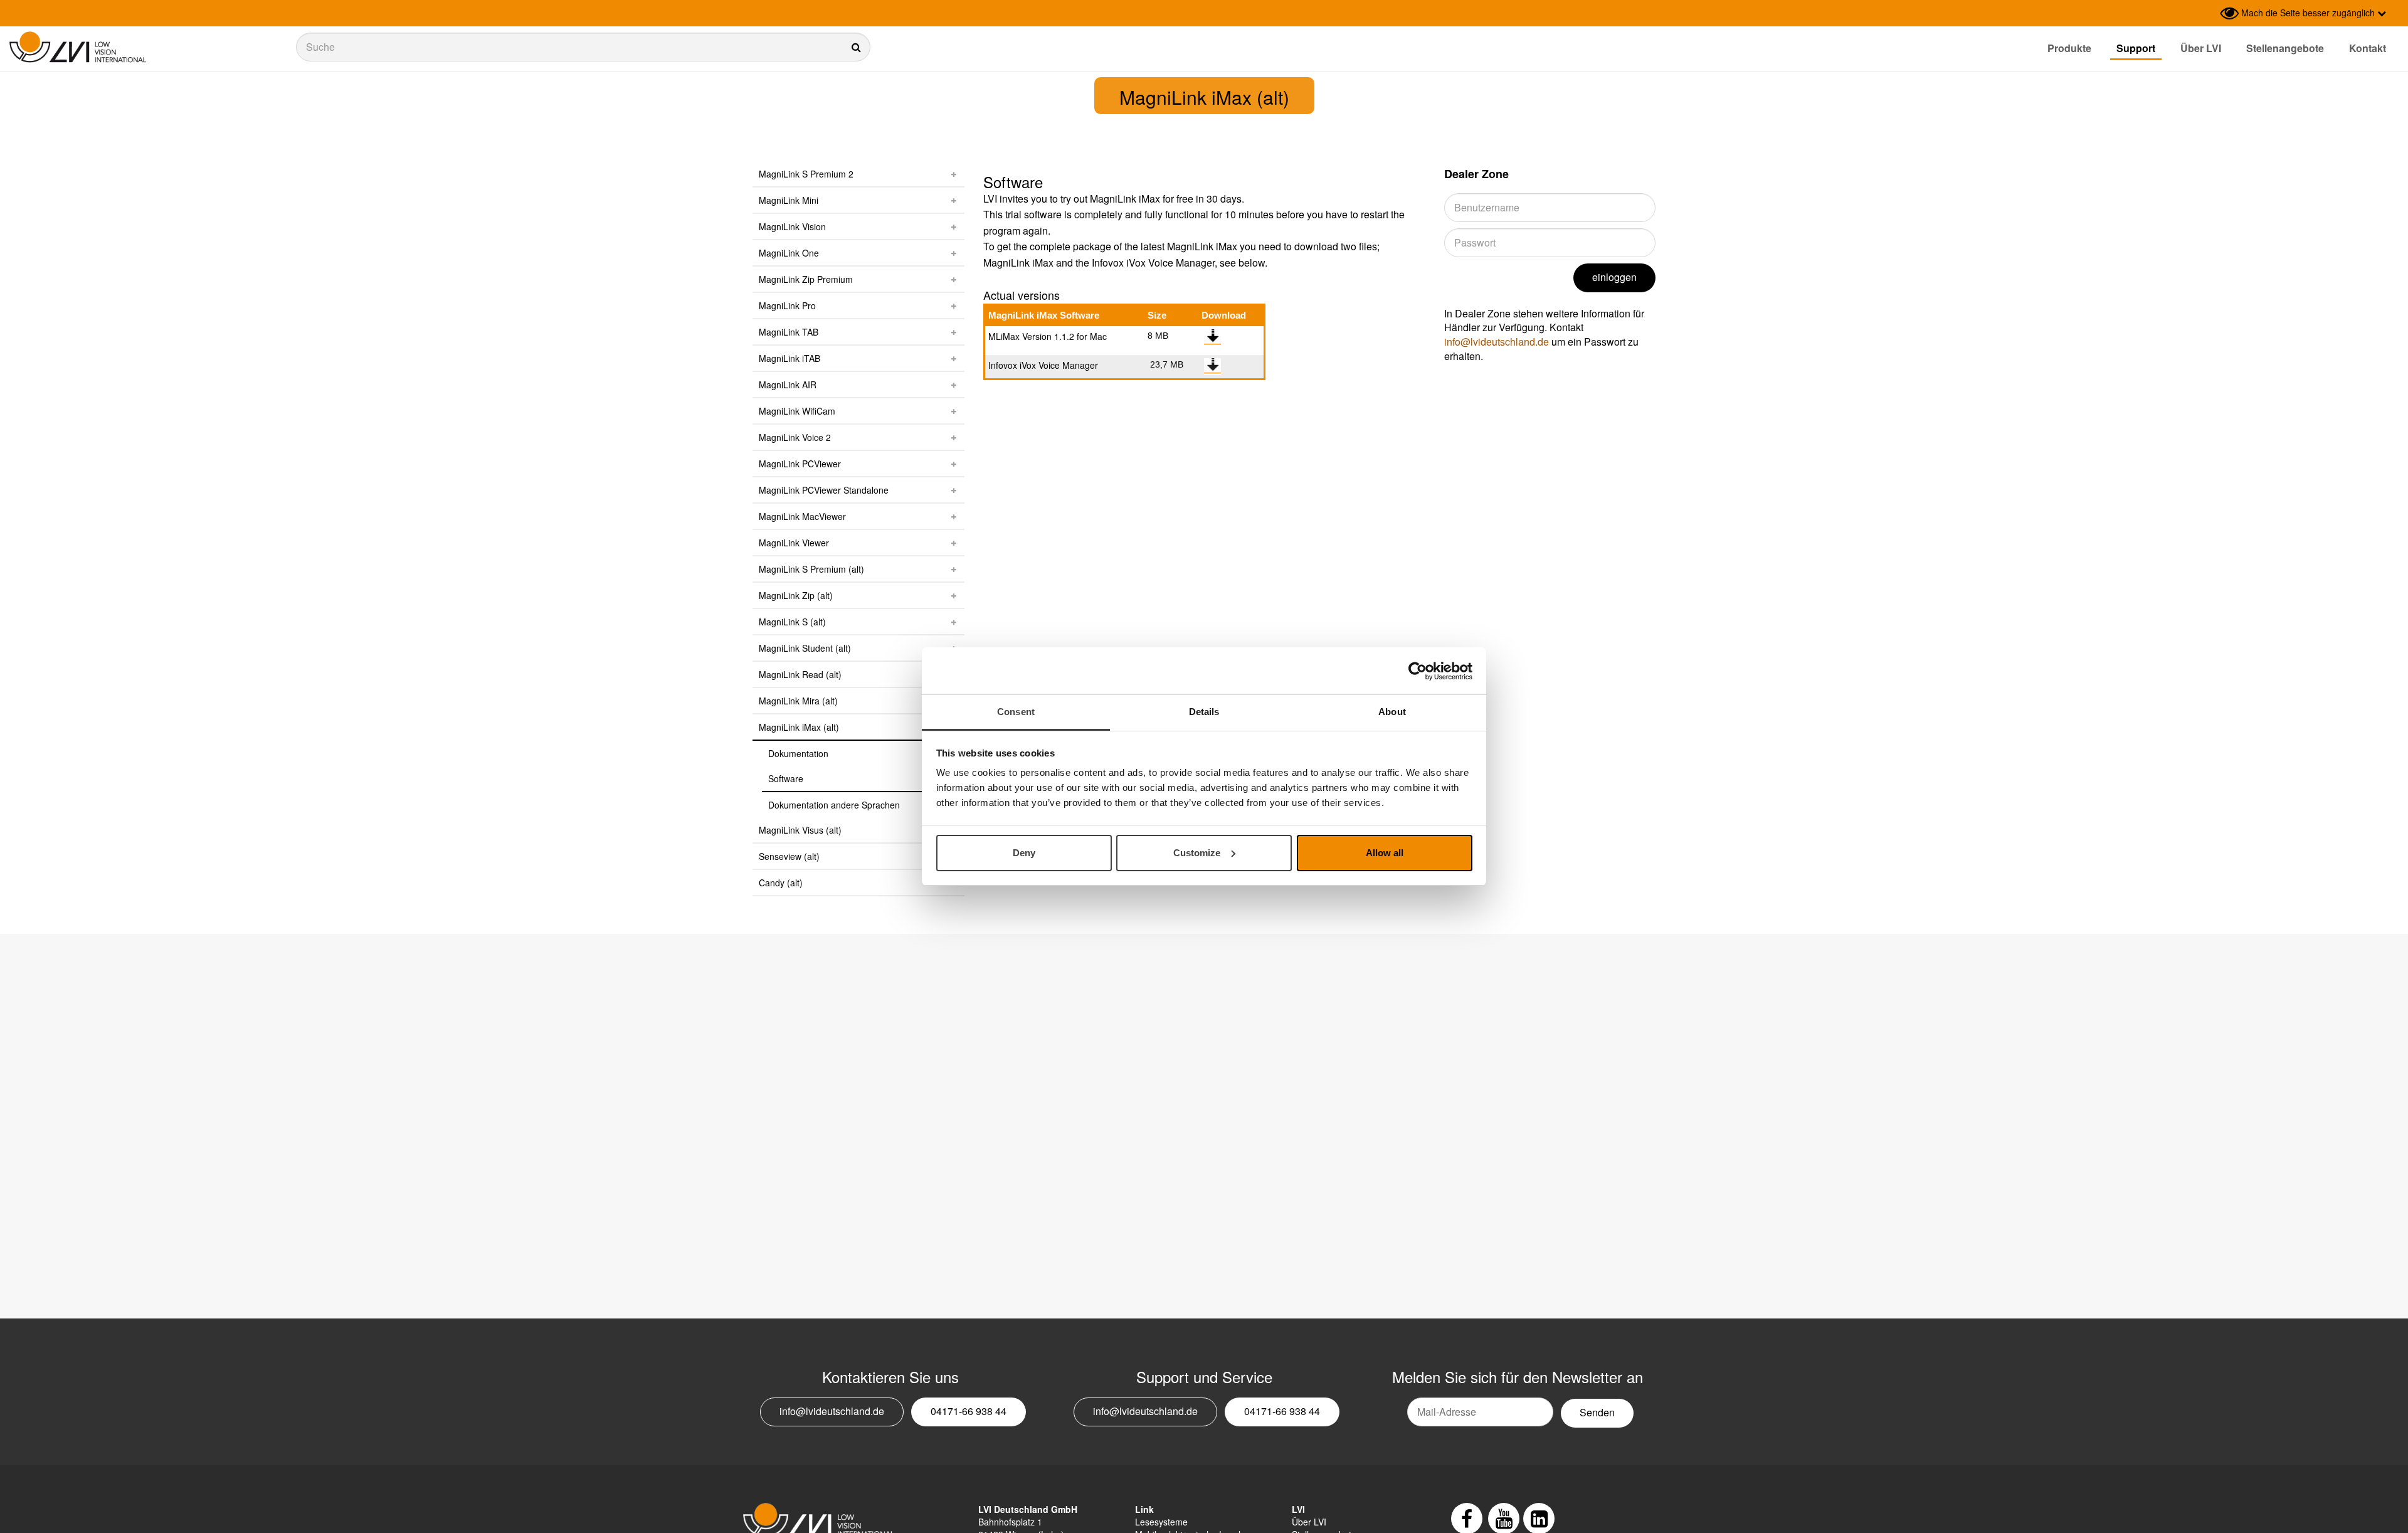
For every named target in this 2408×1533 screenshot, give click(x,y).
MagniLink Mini (789, 200)
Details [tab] (1204, 712)
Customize (1197, 853)
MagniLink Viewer (794, 543)
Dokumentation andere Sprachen (834, 805)
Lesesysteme (1161, 1522)
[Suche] (583, 47)
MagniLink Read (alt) (800, 674)
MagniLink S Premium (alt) (811, 569)
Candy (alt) (781, 883)
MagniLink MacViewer (802, 516)
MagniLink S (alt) (792, 622)
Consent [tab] (1016, 712)
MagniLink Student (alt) (805, 648)
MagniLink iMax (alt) (799, 727)
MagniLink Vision (792, 226)
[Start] (78, 47)
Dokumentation (798, 753)
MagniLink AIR (788, 385)
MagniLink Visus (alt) (800, 830)
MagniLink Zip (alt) (796, 595)
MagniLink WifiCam (797, 411)
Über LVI (2201, 48)
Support (2136, 48)
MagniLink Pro (787, 305)
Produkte (2069, 48)
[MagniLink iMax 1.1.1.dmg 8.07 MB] (1212, 337)
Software (786, 778)
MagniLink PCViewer (800, 464)
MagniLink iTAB (789, 358)
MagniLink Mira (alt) (798, 701)
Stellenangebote (2285, 48)
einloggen (1614, 277)
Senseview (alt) (789, 856)
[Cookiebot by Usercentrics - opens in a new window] (1418, 671)
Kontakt (2368, 48)
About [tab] (1392, 712)
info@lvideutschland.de (1497, 342)
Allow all (1385, 853)
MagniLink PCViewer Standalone (824, 490)
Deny (1024, 853)
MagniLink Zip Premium (806, 279)
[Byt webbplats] (2207, 13)
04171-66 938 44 (969, 1411)
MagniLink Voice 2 (795, 437)
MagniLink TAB (789, 332)
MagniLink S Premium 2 (806, 174)
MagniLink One (789, 253)
